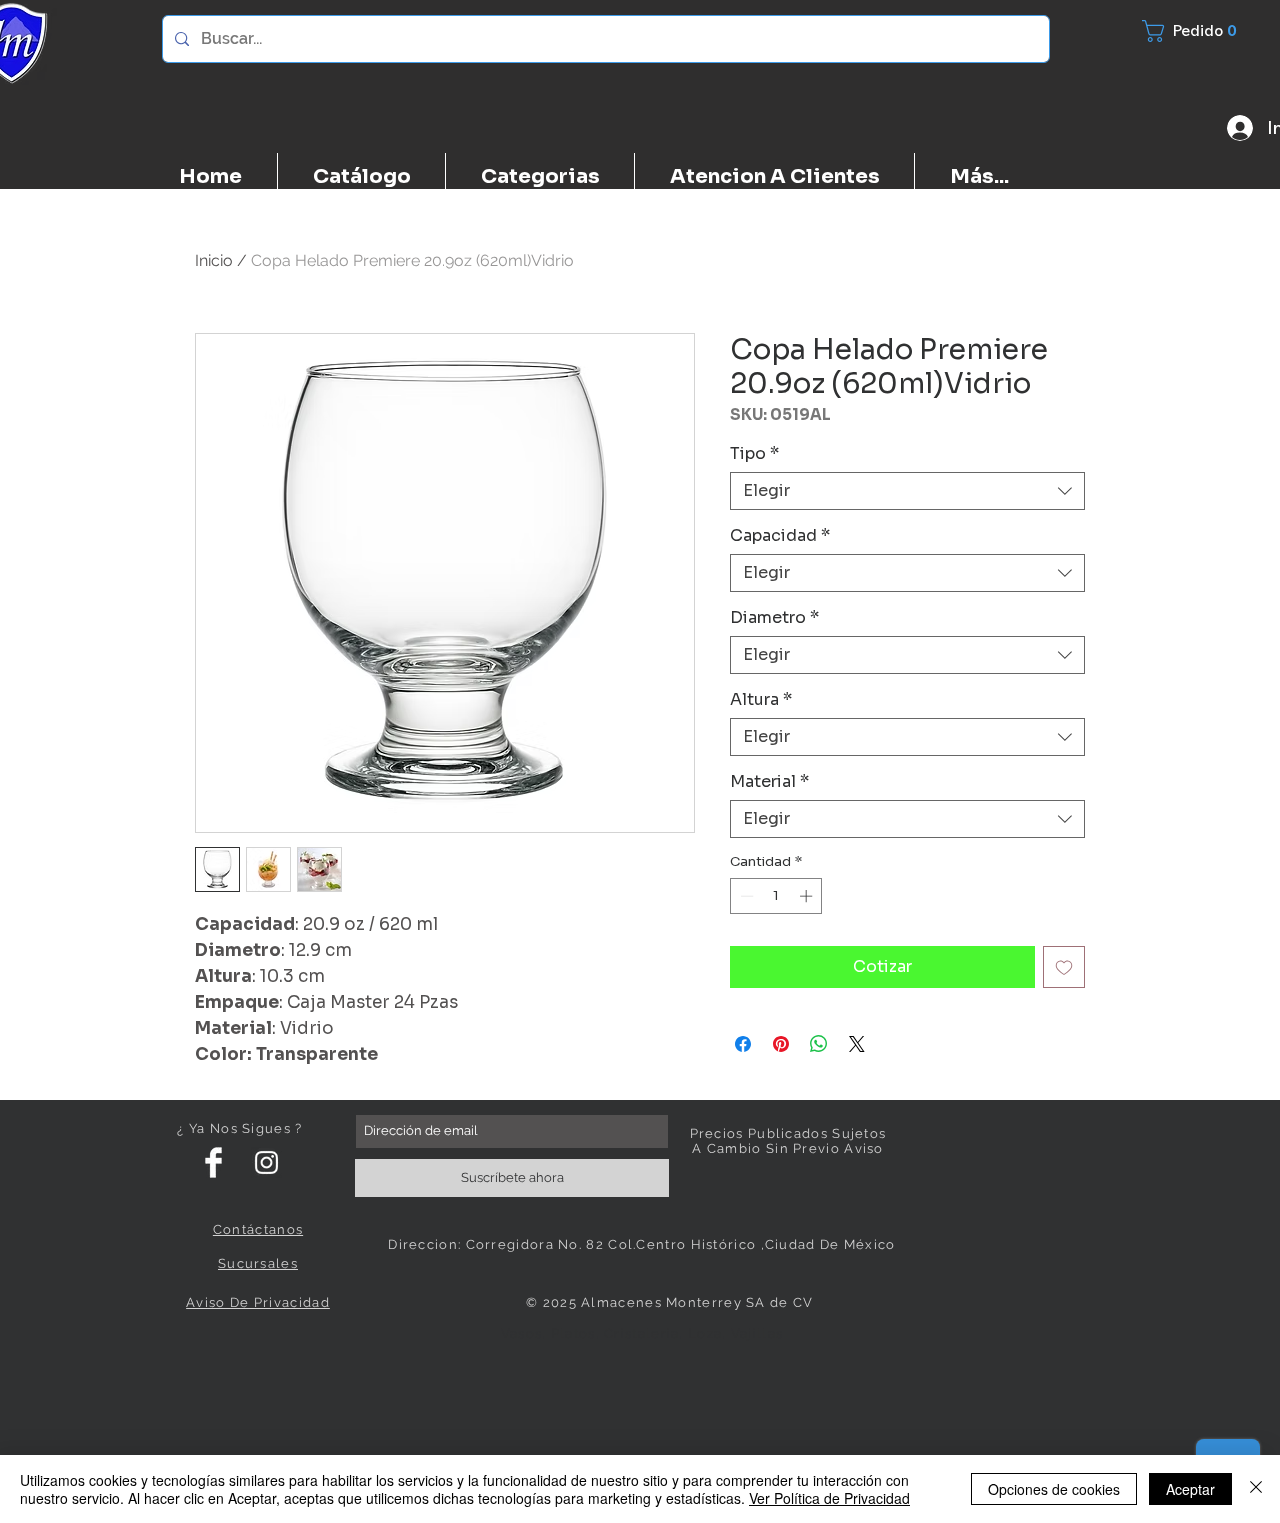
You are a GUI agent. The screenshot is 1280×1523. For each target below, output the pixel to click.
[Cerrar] (1256, 1489)
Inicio (214, 260)
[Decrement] (745, 896)
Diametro (774, 618)
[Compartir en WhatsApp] (819, 1044)
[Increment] (808, 896)
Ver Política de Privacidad (829, 1498)
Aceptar (1190, 1489)
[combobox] (907, 491)
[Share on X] (857, 1044)
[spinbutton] (776, 896)
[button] (1201, 31)
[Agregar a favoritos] (1064, 967)
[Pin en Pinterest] (781, 1044)
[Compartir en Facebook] (743, 1044)
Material (769, 782)
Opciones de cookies (1054, 1489)
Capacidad (780, 536)
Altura (761, 700)
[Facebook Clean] (213, 1162)
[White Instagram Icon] (266, 1162)
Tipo (754, 454)
